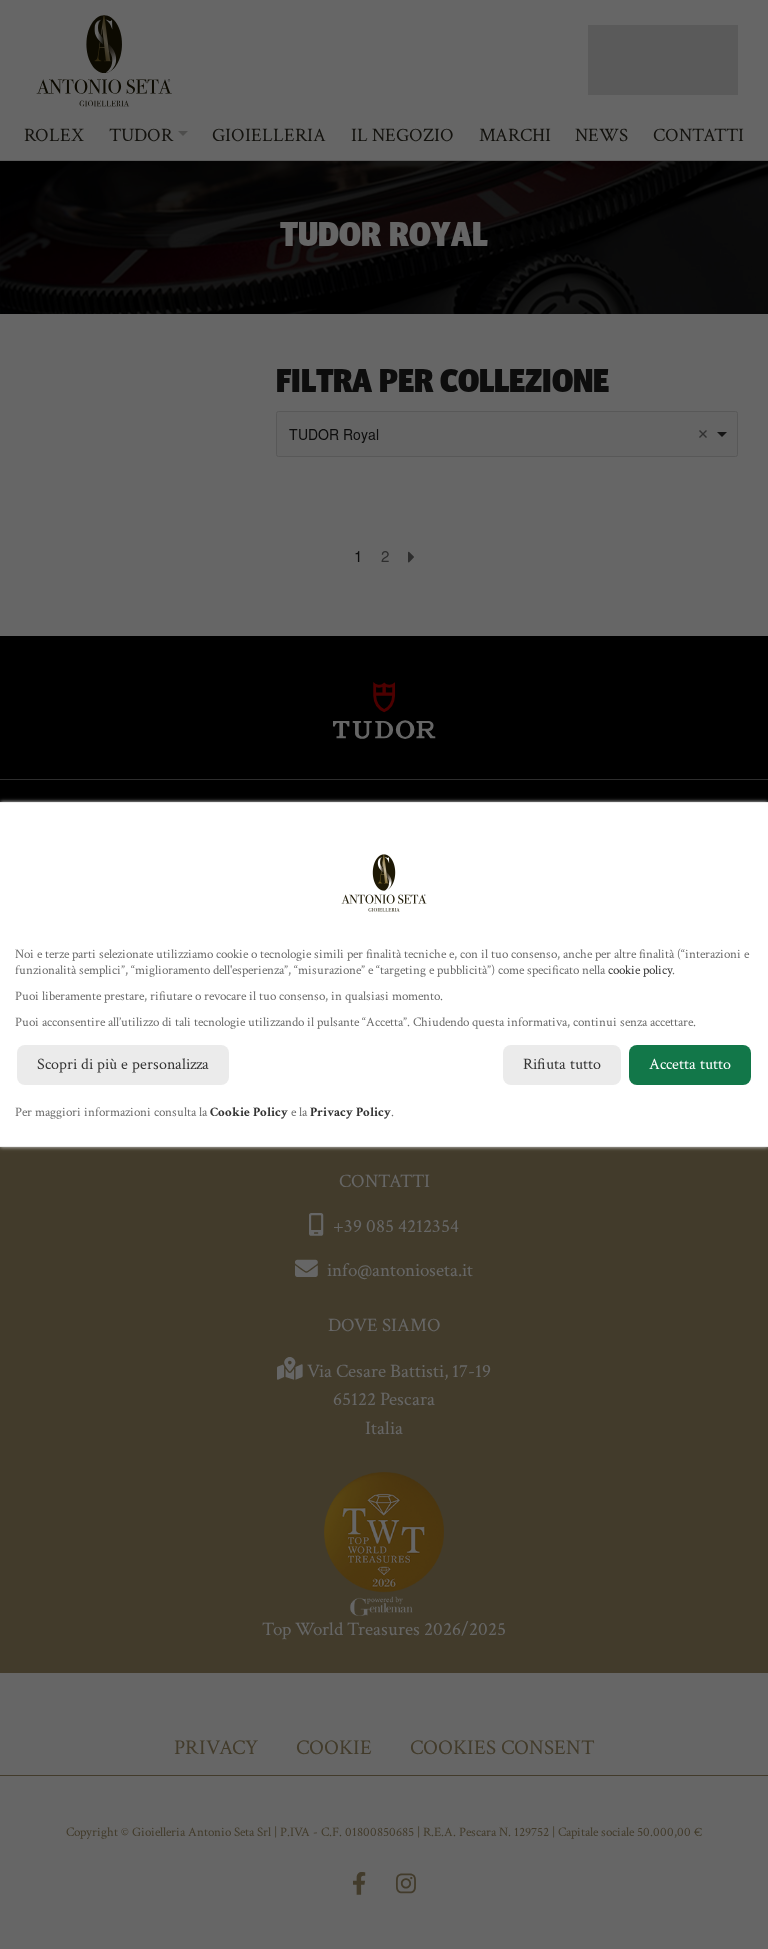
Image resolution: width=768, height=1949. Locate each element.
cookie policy (640, 970)
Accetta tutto (690, 1064)
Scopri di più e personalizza (123, 1064)
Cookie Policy (249, 1112)
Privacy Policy (350, 1112)
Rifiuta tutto (562, 1064)
